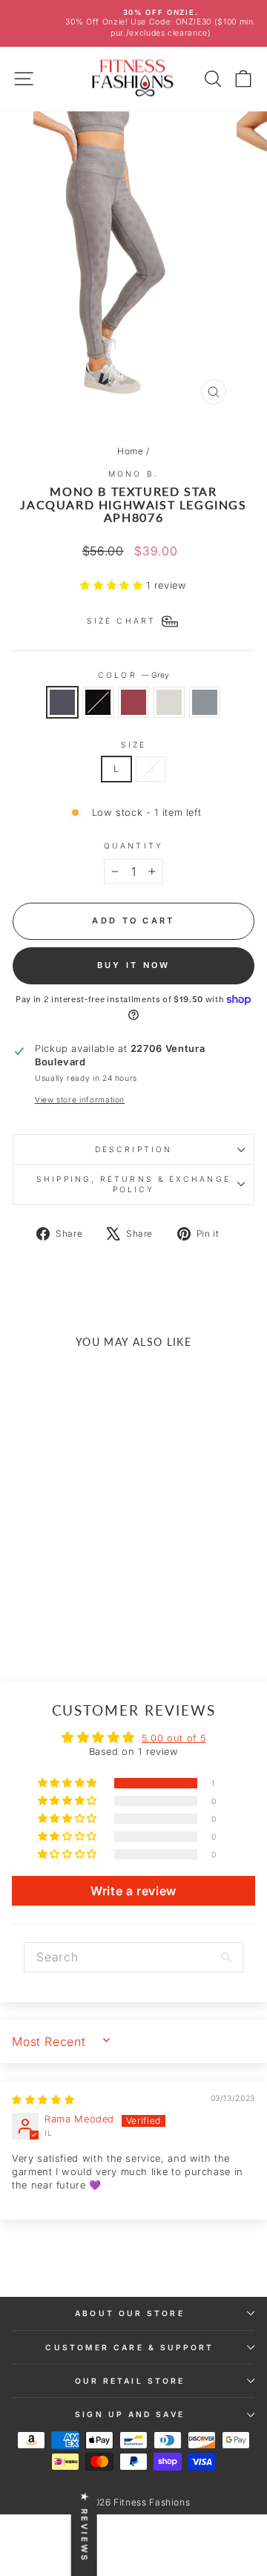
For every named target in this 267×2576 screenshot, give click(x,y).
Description (133, 1149)
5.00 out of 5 (174, 1738)
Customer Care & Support (129, 2347)
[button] (113, 585)
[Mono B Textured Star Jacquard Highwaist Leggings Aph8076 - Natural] (75, 1619)
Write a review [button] (133, 1891)
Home (131, 451)
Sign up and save (129, 2414)
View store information (80, 1099)
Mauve (133, 702)
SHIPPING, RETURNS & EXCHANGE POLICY (133, 1184)
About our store (129, 2313)
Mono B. (133, 474)
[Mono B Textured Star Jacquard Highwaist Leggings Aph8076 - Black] (41, 1619)
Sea (205, 702)
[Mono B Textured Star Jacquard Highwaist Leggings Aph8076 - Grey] (24, 1619)
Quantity (133, 846)
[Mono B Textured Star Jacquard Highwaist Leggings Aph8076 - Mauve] (58, 1619)
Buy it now (134, 965)
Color (133, 675)
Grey (62, 702)
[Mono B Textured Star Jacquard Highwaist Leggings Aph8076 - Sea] (92, 1619)
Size (133, 745)
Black (98, 702)
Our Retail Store (130, 2381)
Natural (169, 702)
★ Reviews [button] (85, 2527)
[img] (43, 2100)
